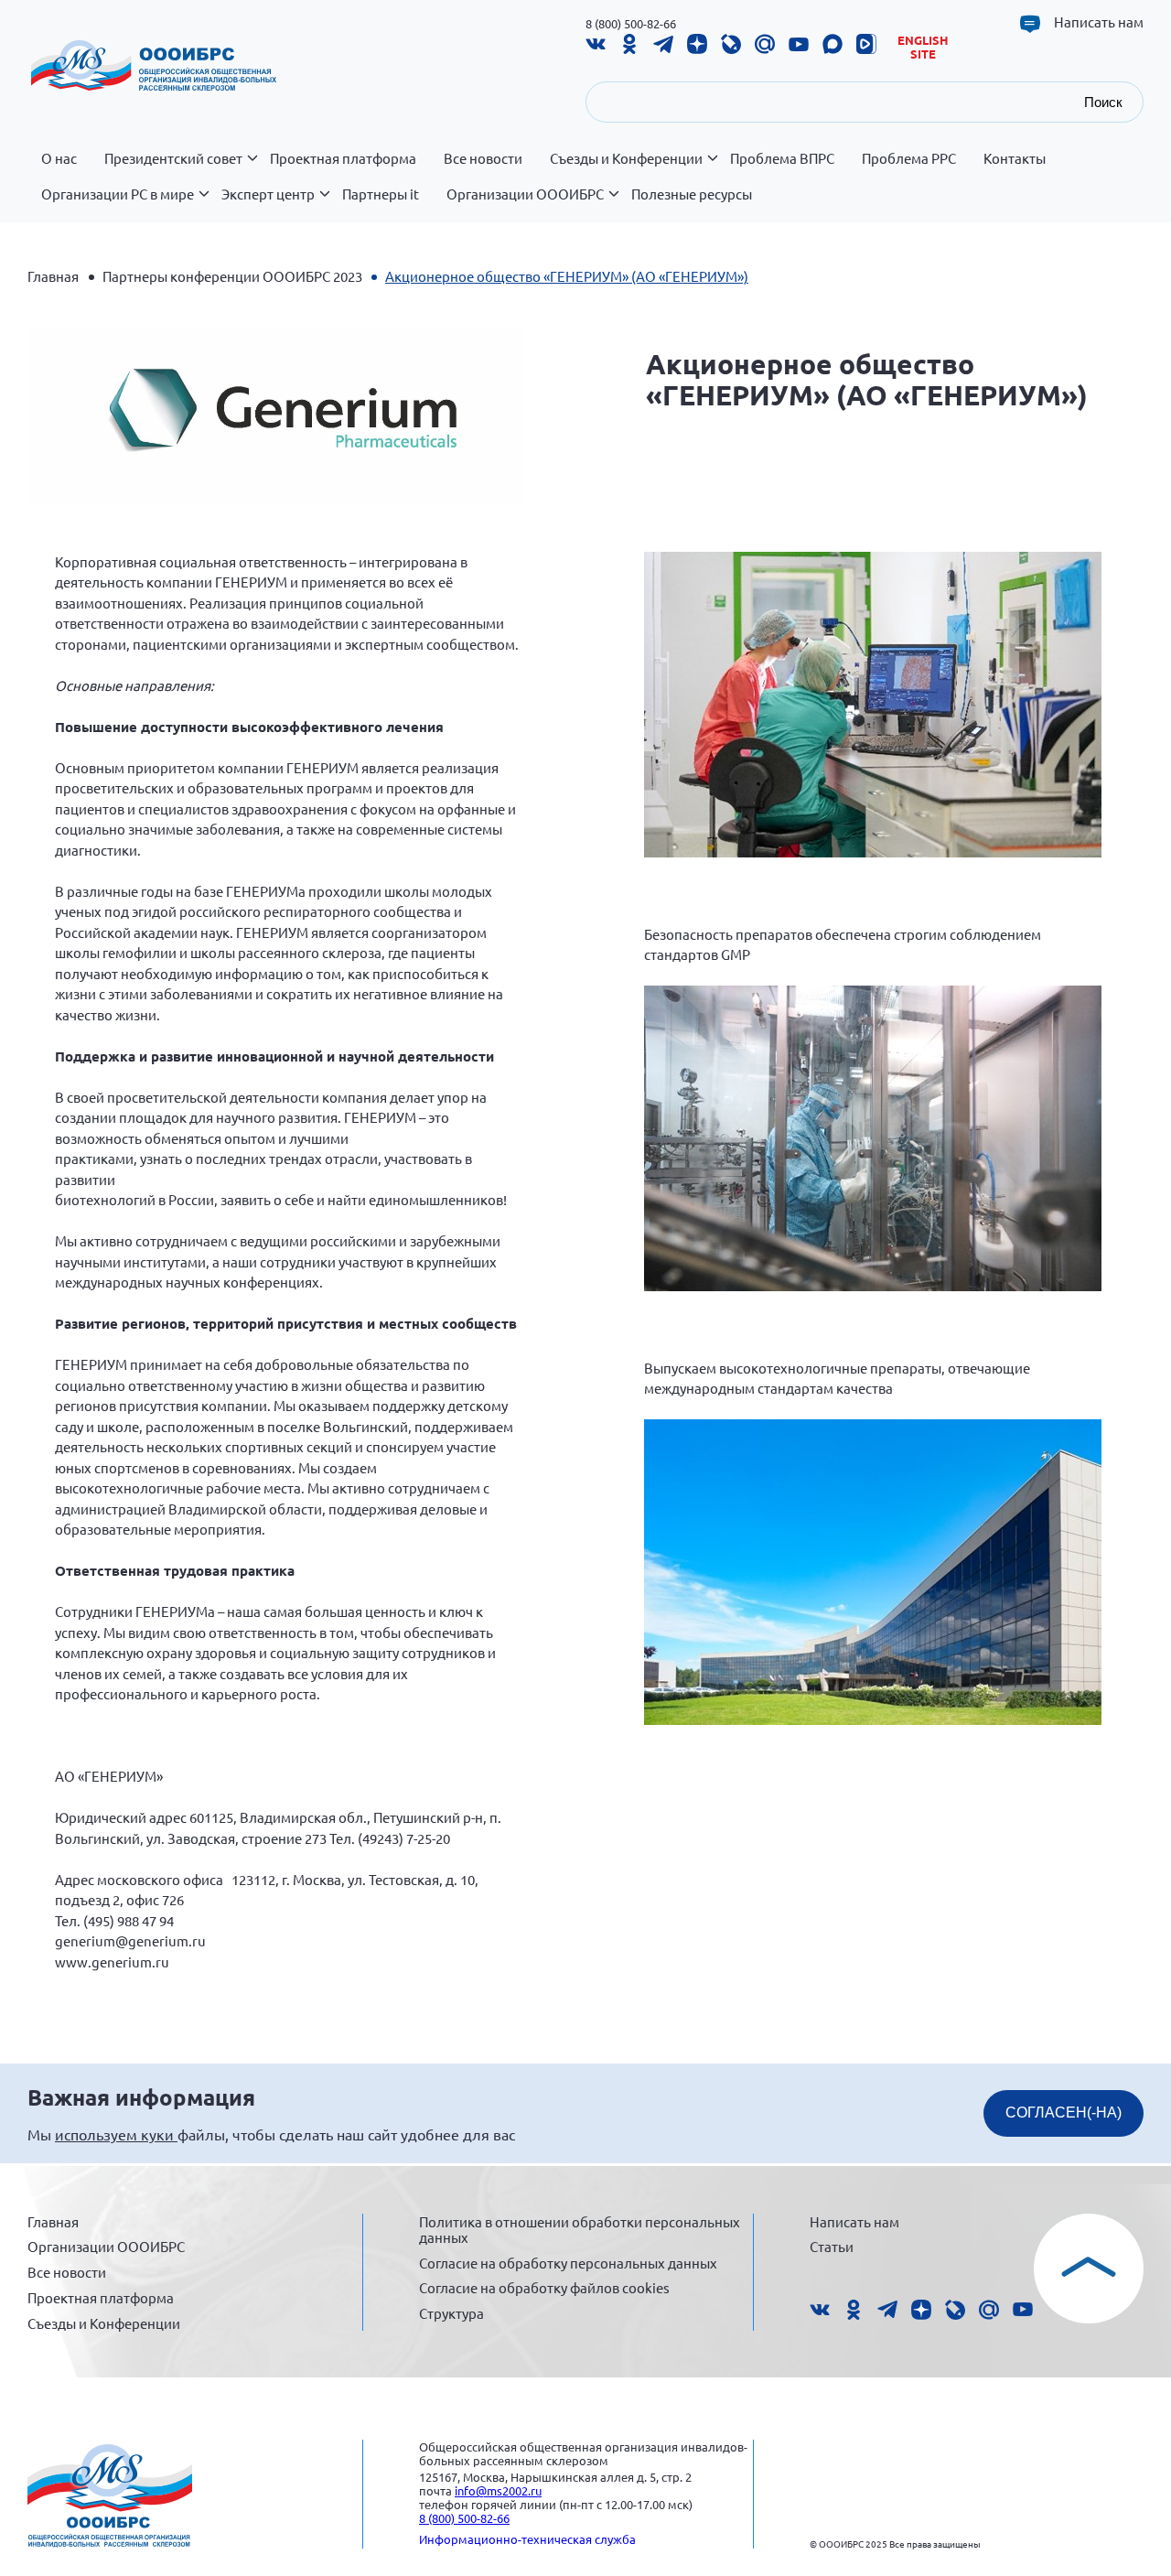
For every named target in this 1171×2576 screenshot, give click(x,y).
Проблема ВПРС (782, 158)
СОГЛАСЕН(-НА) (1064, 2113)
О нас (59, 158)
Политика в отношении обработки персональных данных (580, 2230)
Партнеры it (381, 194)
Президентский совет (173, 158)
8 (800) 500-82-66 (631, 23)
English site (923, 47)
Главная (53, 276)
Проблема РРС (909, 158)
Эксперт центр (268, 194)
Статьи (832, 2246)
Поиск (1103, 102)
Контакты (1015, 158)
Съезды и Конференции (626, 158)
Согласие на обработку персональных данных (568, 2263)
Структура (451, 2313)
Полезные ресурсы (692, 194)
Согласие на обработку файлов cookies (544, 2287)
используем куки (116, 2134)
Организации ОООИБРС (525, 194)
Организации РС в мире (118, 194)
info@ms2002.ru (498, 2490)
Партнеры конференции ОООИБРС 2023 (232, 276)
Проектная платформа (343, 158)
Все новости (483, 158)
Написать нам (1099, 22)
